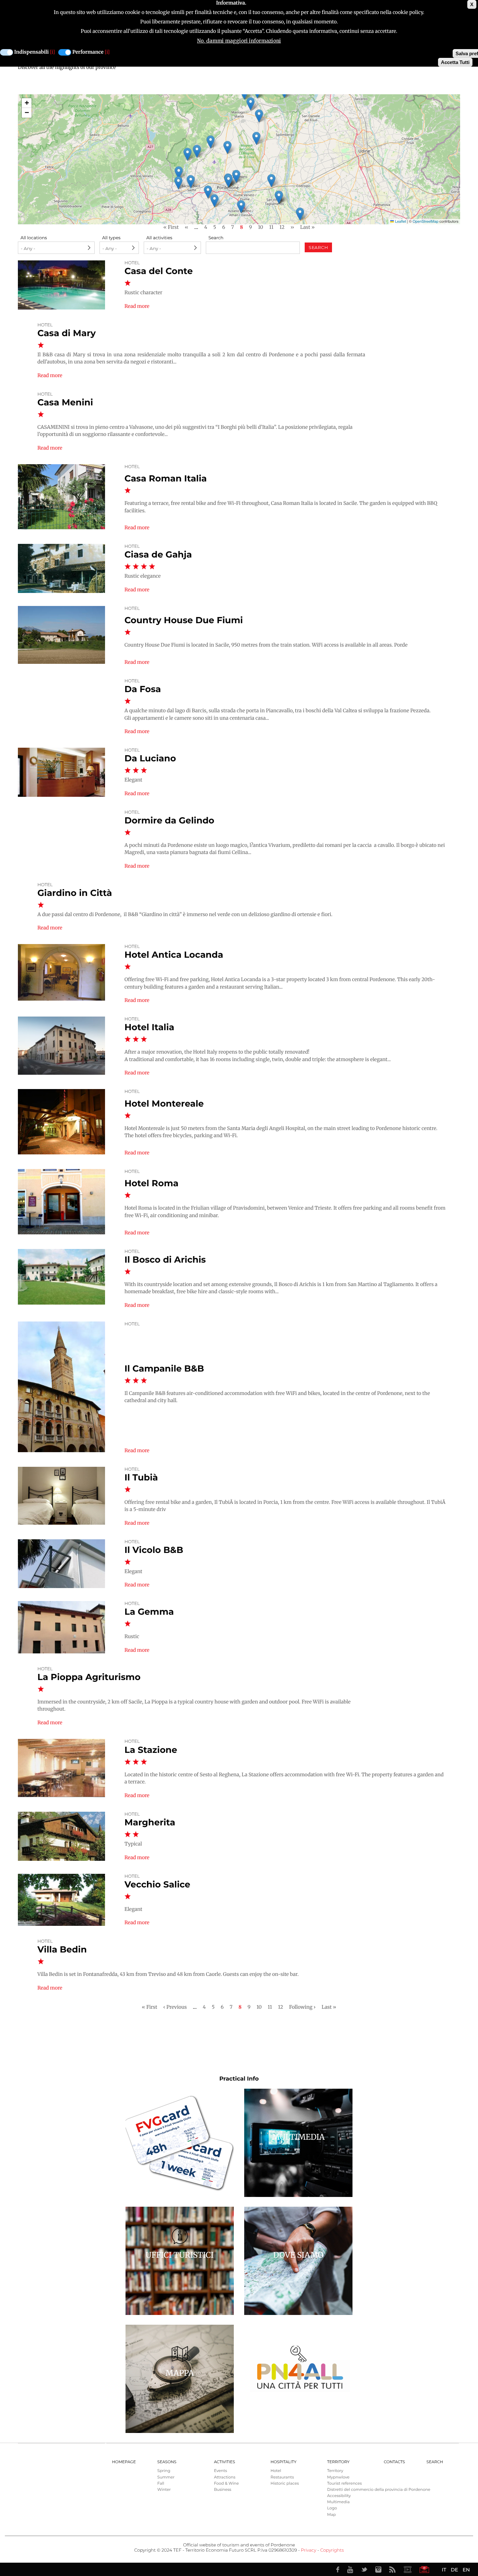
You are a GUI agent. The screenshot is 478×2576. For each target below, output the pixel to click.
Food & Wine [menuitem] (226, 2484)
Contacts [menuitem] (394, 2462)
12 (282, 227)
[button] (236, 176)
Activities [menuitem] (225, 2462)
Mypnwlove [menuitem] (338, 2477)
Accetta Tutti (455, 62)
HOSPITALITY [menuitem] (284, 2462)
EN (466, 2570)
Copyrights (332, 2550)
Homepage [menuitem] (124, 2462)
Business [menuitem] (223, 2490)
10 (260, 227)
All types (111, 238)
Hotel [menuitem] (276, 2471)
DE (454, 2570)
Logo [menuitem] (332, 2508)
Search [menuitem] (435, 2462)
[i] (53, 52)
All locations (34, 238)
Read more (137, 306)
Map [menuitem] (332, 2515)
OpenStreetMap (425, 221)
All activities (159, 238)
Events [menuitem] (220, 2471)
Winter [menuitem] (164, 2490)
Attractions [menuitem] (225, 2477)
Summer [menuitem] (166, 2477)
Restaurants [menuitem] (282, 2477)
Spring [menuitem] (164, 2471)
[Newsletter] (424, 2569)
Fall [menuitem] (161, 2484)
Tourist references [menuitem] (345, 2484)
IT (444, 2570)
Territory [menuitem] (338, 2462)
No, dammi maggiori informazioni (239, 41)
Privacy (308, 2550)
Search (216, 238)
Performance (88, 52)
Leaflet (400, 221)
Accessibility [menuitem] (339, 2496)
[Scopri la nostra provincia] (407, 2569)
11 (271, 227)
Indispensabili (32, 52)
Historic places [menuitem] (285, 2484)
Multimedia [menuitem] (338, 2502)
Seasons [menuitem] (167, 2462)
